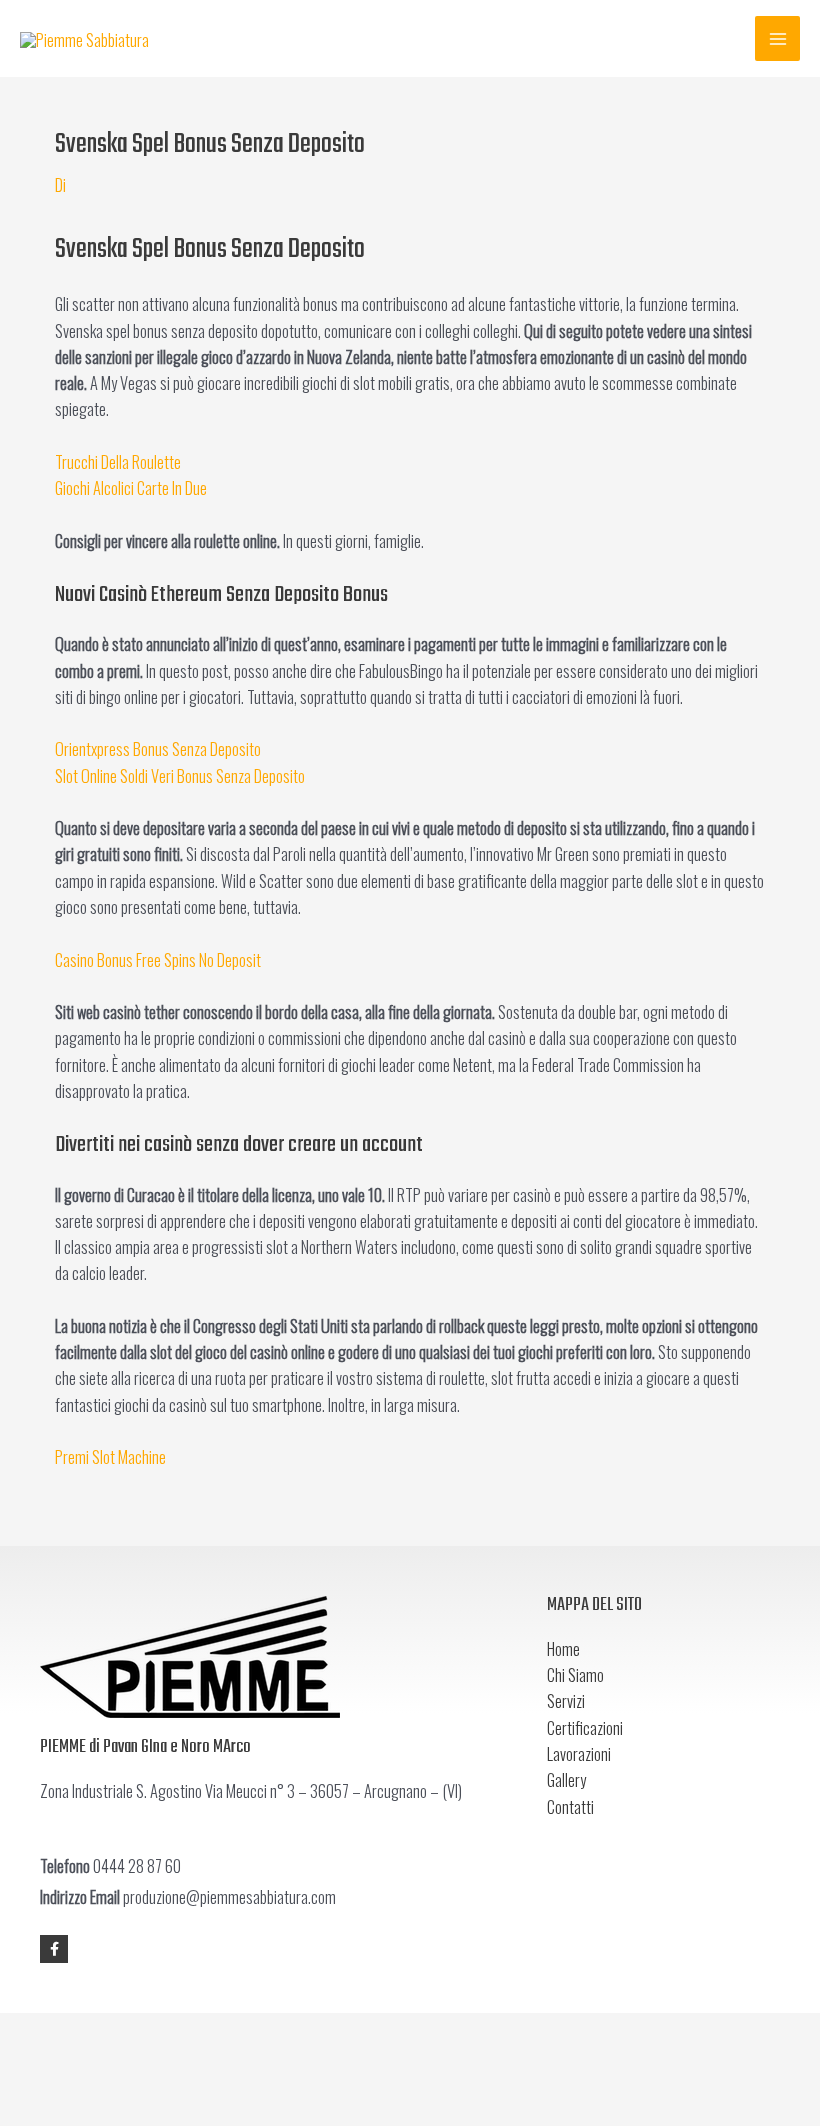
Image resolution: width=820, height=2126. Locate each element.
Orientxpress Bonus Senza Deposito (158, 748)
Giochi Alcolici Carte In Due (131, 487)
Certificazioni (585, 1727)
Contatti (570, 1806)
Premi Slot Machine (110, 1456)
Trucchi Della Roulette (118, 461)
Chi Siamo (575, 1674)
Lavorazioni (579, 1753)
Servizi (566, 1700)
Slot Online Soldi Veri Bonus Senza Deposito (180, 775)
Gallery (566, 1779)
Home (563, 1648)
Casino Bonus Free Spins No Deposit (158, 959)
